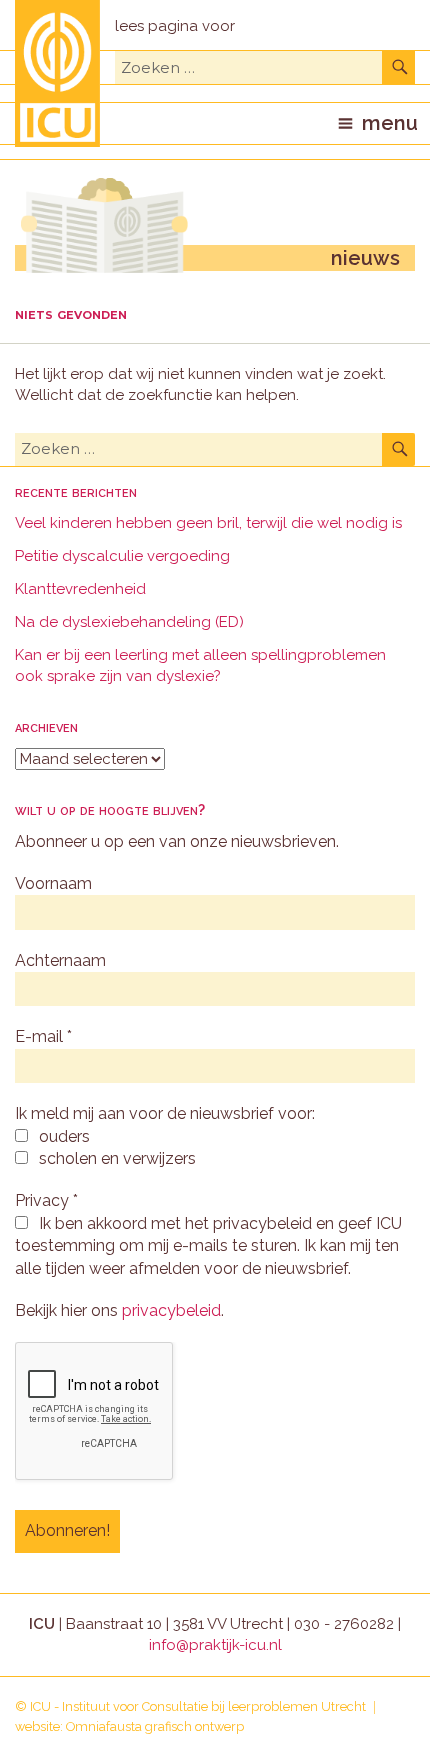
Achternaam (60, 960)
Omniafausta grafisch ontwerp (155, 1726)
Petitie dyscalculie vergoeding (122, 556)
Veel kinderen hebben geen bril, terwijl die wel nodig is (208, 523)
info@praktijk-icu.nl (215, 1645)
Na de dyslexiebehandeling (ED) (129, 622)
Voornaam (53, 883)
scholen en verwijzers (115, 1158)
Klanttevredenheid (80, 589)
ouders (62, 1136)
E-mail (43, 1036)
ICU (40, 1706)
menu (390, 123)
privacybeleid (171, 1310)
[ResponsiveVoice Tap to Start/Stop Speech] (175, 26)
